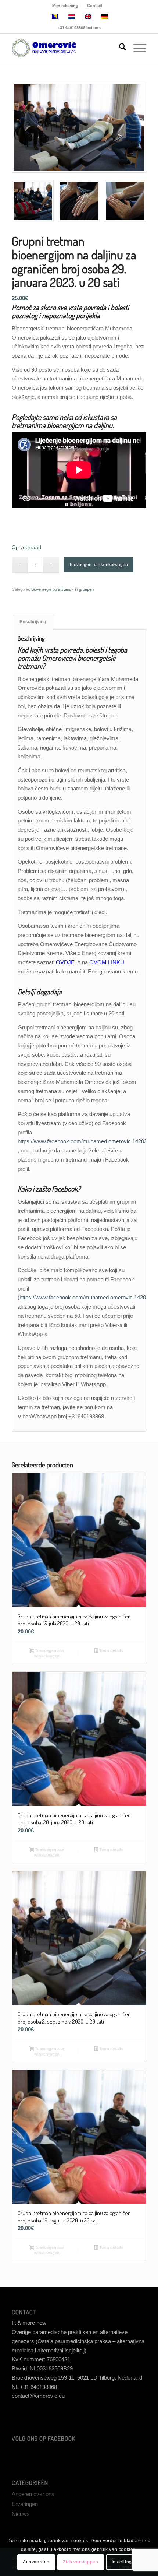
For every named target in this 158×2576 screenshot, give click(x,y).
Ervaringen (25, 2504)
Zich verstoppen (80, 2562)
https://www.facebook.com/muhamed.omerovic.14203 (82, 1141)
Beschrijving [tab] (33, 622)
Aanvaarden (36, 2562)
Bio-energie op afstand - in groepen (62, 589)
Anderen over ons (33, 2494)
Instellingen (125, 2562)
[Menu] (136, 48)
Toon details (111, 1650)
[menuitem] (65, 6)
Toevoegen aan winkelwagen (98, 565)
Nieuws (21, 2514)
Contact (95, 6)
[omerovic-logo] (65, 48)
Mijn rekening (65, 6)
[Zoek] (119, 48)
